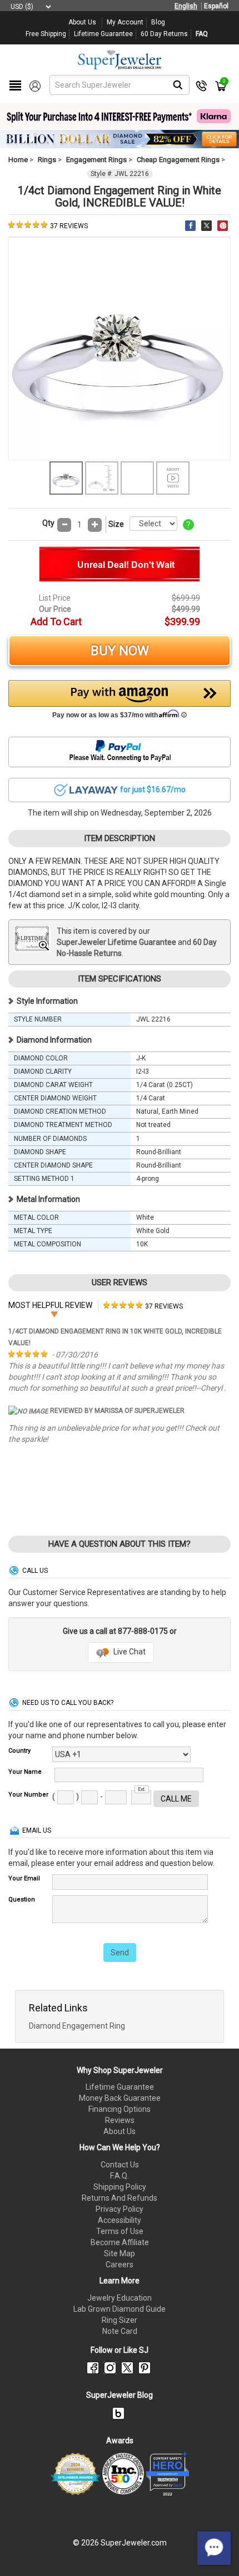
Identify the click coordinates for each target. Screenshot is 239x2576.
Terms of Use (120, 2231)
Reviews (120, 2120)
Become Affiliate (120, 2242)
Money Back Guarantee (120, 2098)
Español (216, 6)
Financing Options (120, 2109)
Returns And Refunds (120, 2198)
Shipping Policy (120, 2187)
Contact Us (120, 2165)
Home (18, 160)
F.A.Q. (120, 2176)
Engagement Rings (96, 160)
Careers (120, 2265)
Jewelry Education (120, 2298)
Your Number (28, 1795)
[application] (214, 2548)
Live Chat (129, 1652)
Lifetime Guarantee (120, 2087)
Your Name (25, 1772)
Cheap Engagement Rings (178, 160)
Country (19, 1751)
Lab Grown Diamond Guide (120, 2309)
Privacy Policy (120, 2209)
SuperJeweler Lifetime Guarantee (116, 942)
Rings (47, 160)
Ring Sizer (120, 2320)
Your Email (24, 1878)
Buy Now (120, 651)
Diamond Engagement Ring (77, 2026)
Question (22, 1900)
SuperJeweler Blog (120, 2395)
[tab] (143, 1305)
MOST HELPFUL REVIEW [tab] (50, 1305)
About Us (120, 2131)
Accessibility (120, 2220)
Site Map (120, 2253)
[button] (120, 702)
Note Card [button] (120, 2331)
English (186, 6)
